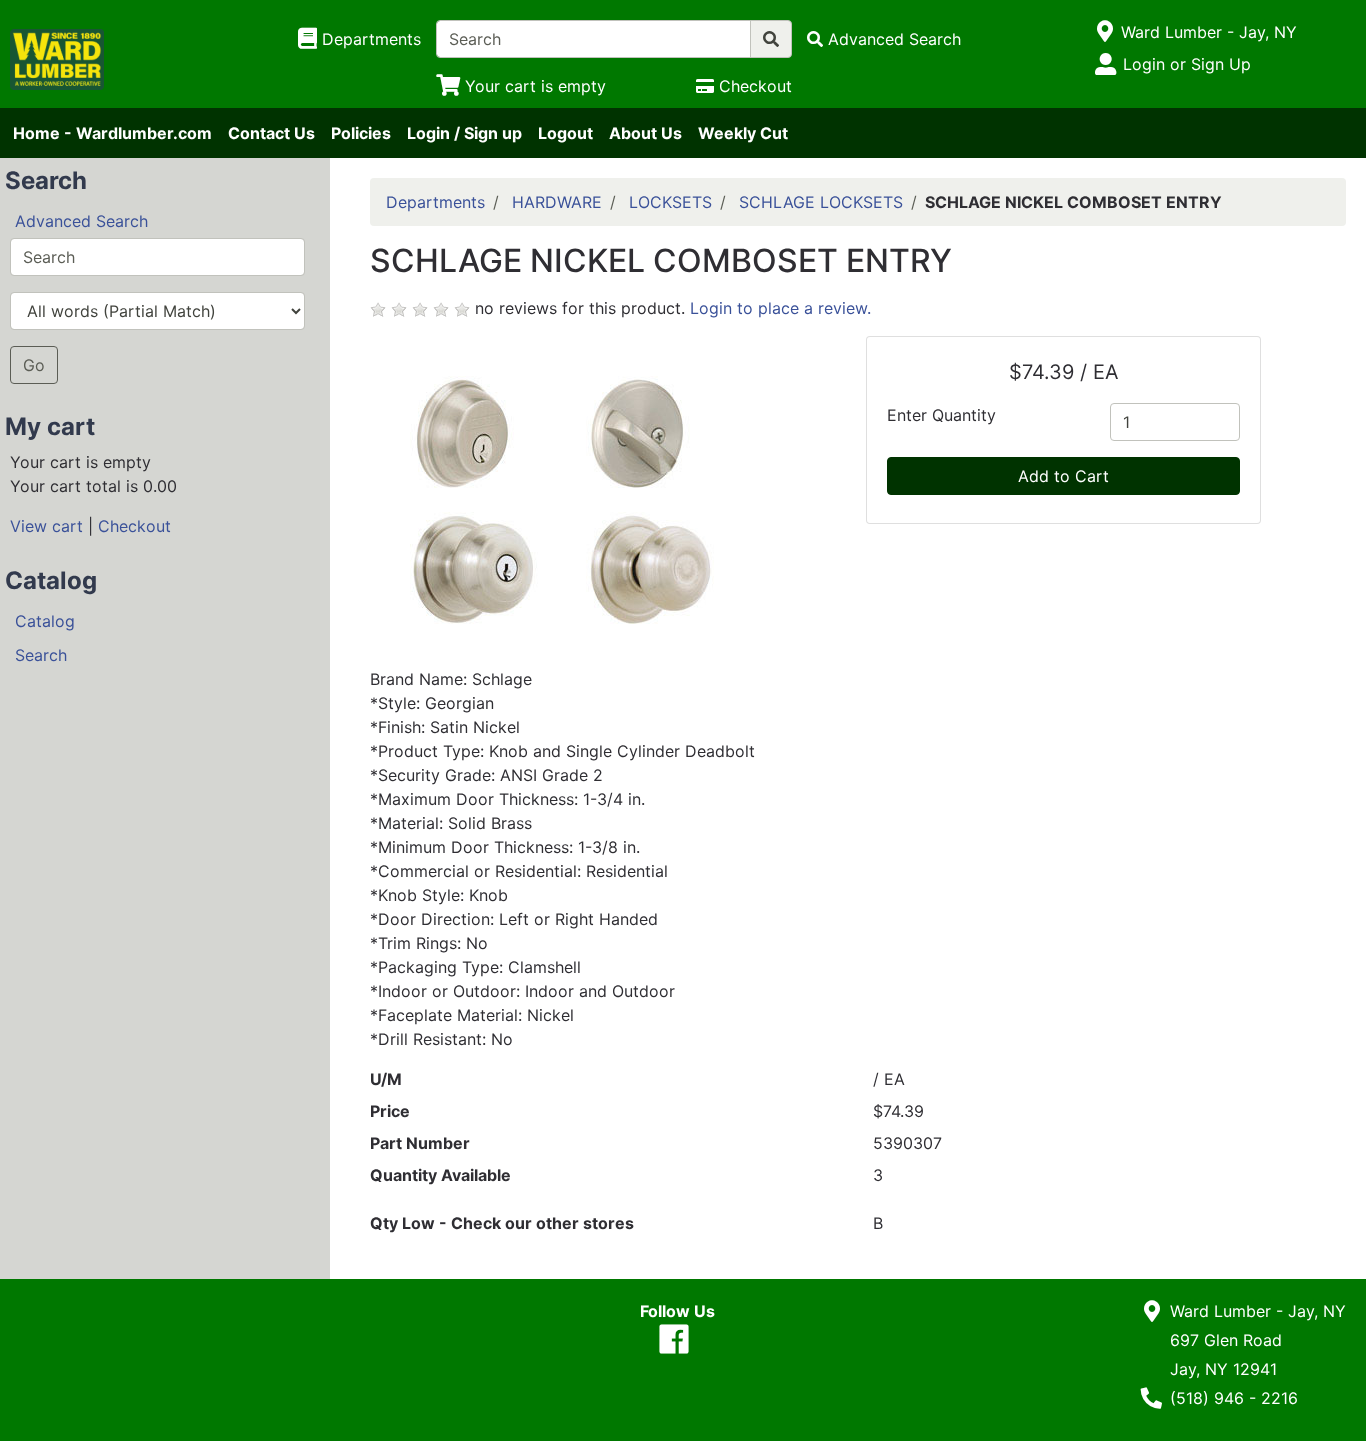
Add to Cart (1063, 476)
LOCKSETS (670, 202)
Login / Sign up (464, 133)
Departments (435, 202)
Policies (361, 133)
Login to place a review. (780, 308)
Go (34, 365)
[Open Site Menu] (1104, 32)
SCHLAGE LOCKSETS (821, 202)
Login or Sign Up (1187, 64)
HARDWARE (557, 202)
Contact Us (271, 133)
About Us (645, 133)
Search (41, 655)
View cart (46, 526)
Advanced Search (81, 221)
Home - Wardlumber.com (112, 133)
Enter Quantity (941, 415)
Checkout (134, 526)
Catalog (45, 621)
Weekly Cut (743, 133)
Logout (565, 133)
